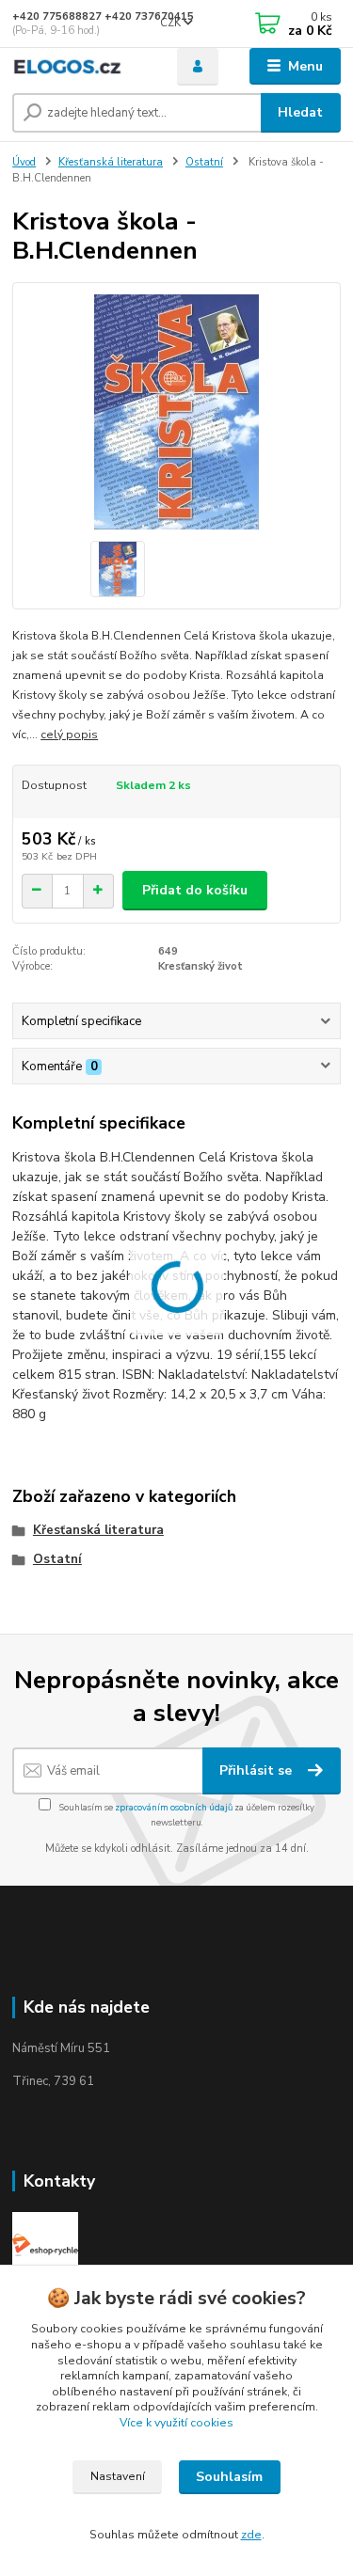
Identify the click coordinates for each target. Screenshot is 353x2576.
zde (251, 2535)
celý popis (69, 735)
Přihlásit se (257, 1770)
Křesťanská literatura (111, 162)
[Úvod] (80, 66)
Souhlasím (229, 2477)
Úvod (24, 162)
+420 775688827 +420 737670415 (103, 16)
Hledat (300, 112)
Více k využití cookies (176, 2423)
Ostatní (204, 162)
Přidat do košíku (195, 890)
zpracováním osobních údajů (174, 1807)
